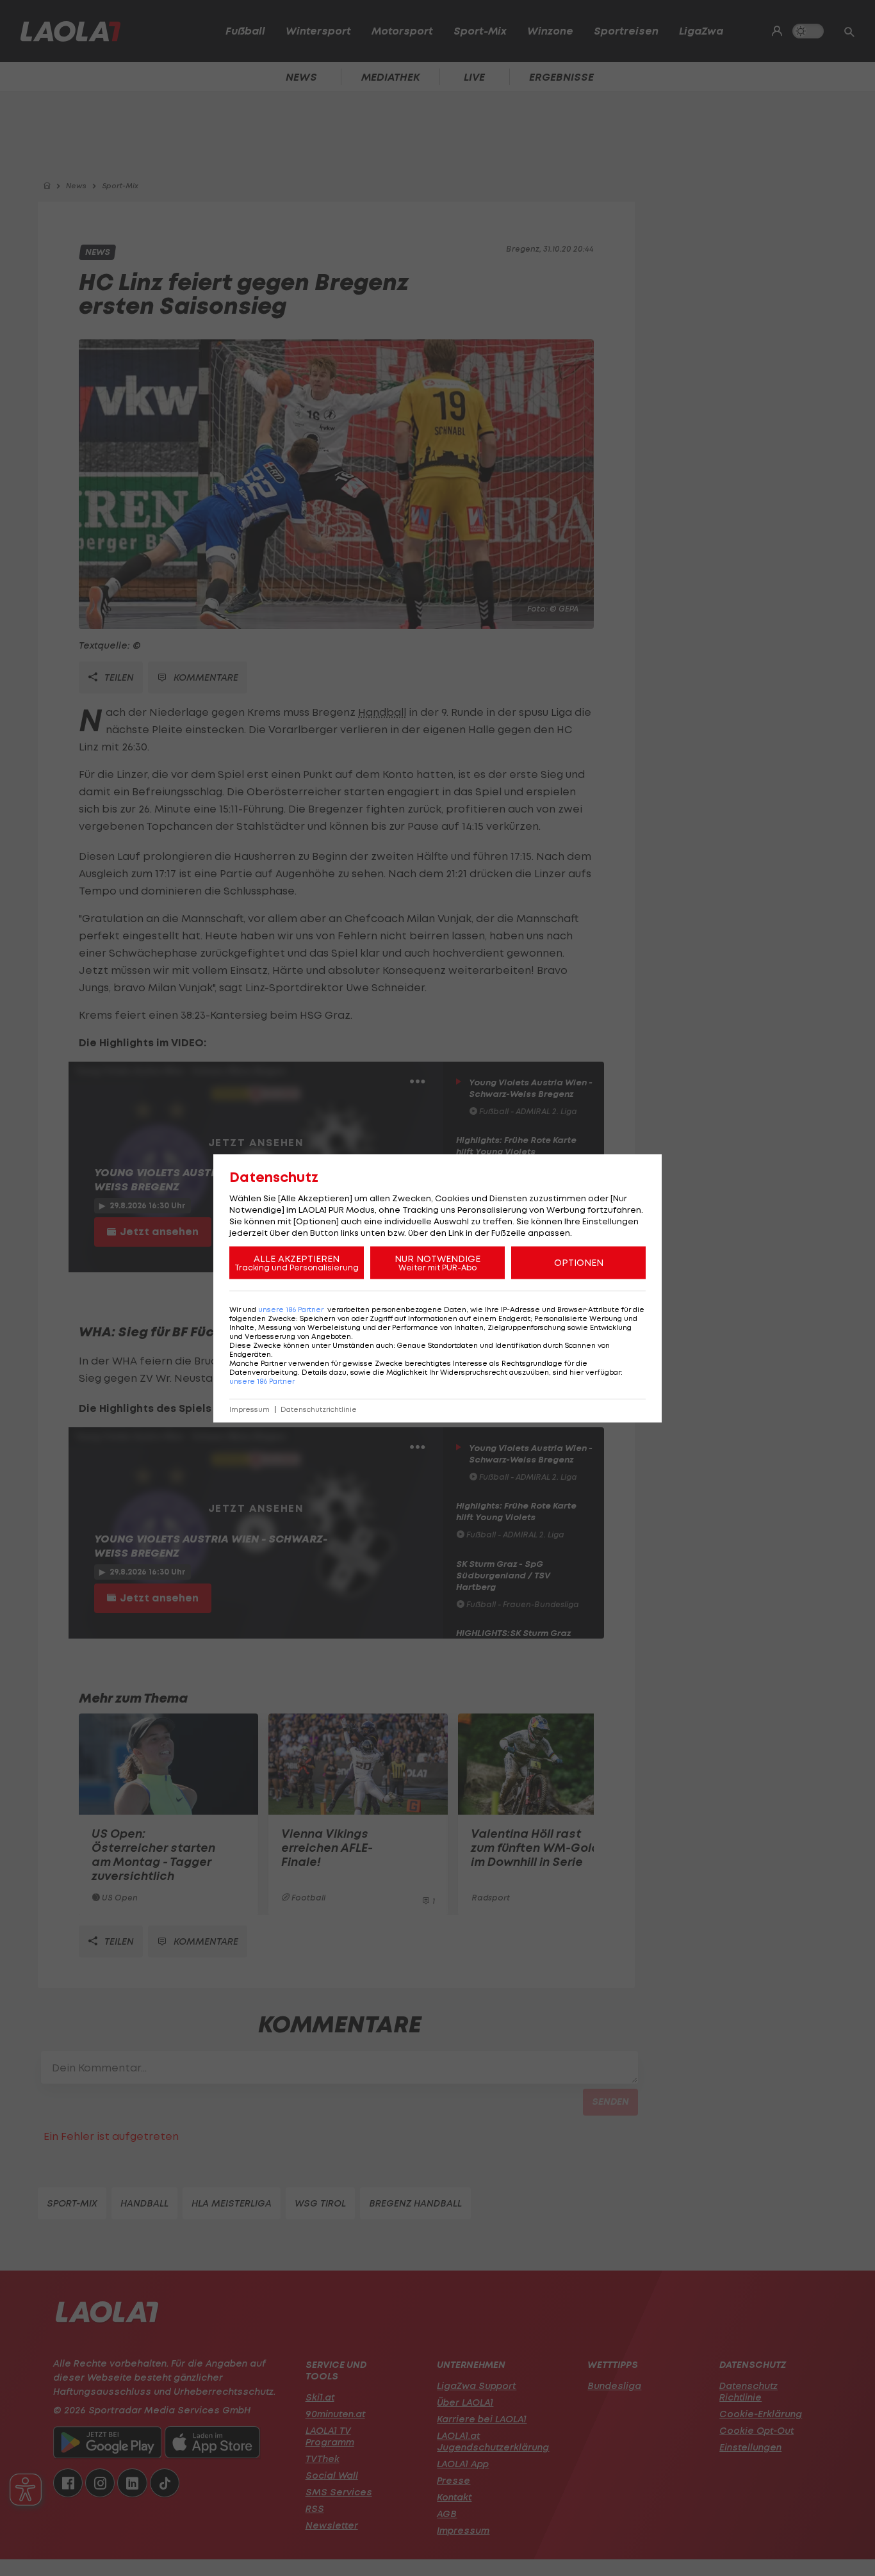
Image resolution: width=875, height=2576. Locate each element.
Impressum (249, 1409)
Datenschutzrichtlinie (319, 1409)
